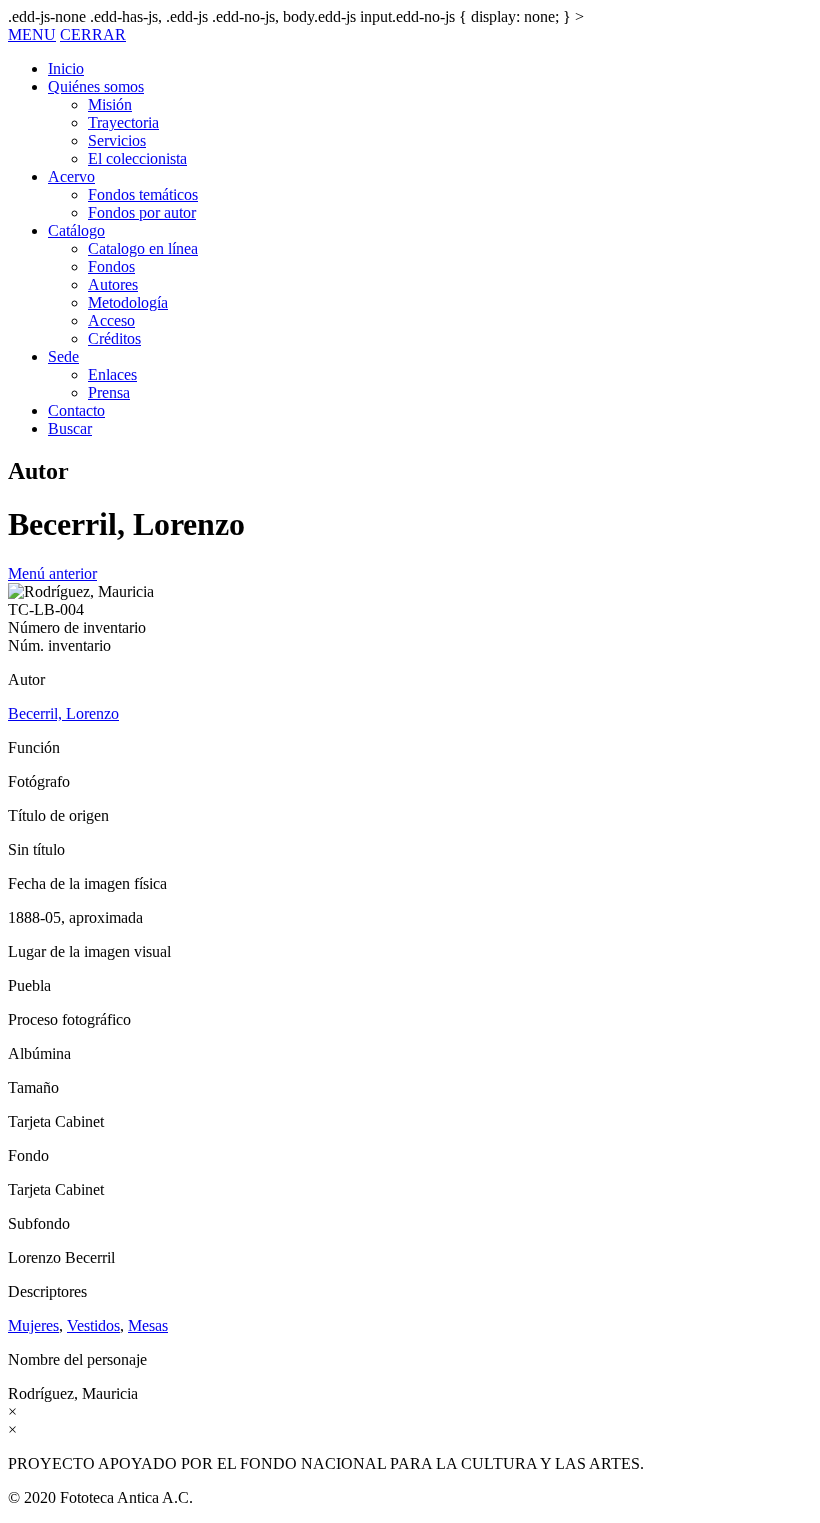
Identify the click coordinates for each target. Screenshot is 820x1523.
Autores (113, 284)
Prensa (109, 392)
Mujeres (33, 1325)
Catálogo (76, 230)
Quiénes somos (96, 86)
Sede (63, 356)
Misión (110, 104)
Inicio (66, 68)
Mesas (148, 1325)
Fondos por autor (142, 212)
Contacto (76, 410)
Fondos (111, 266)
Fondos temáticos (143, 194)
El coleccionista (137, 158)
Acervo (71, 176)
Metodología (128, 302)
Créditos (114, 338)
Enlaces (112, 374)
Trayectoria (123, 122)
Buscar (70, 428)
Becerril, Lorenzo (63, 713)
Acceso (111, 320)
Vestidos (93, 1325)
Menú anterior (52, 573)
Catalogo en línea (143, 248)
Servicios (117, 140)
